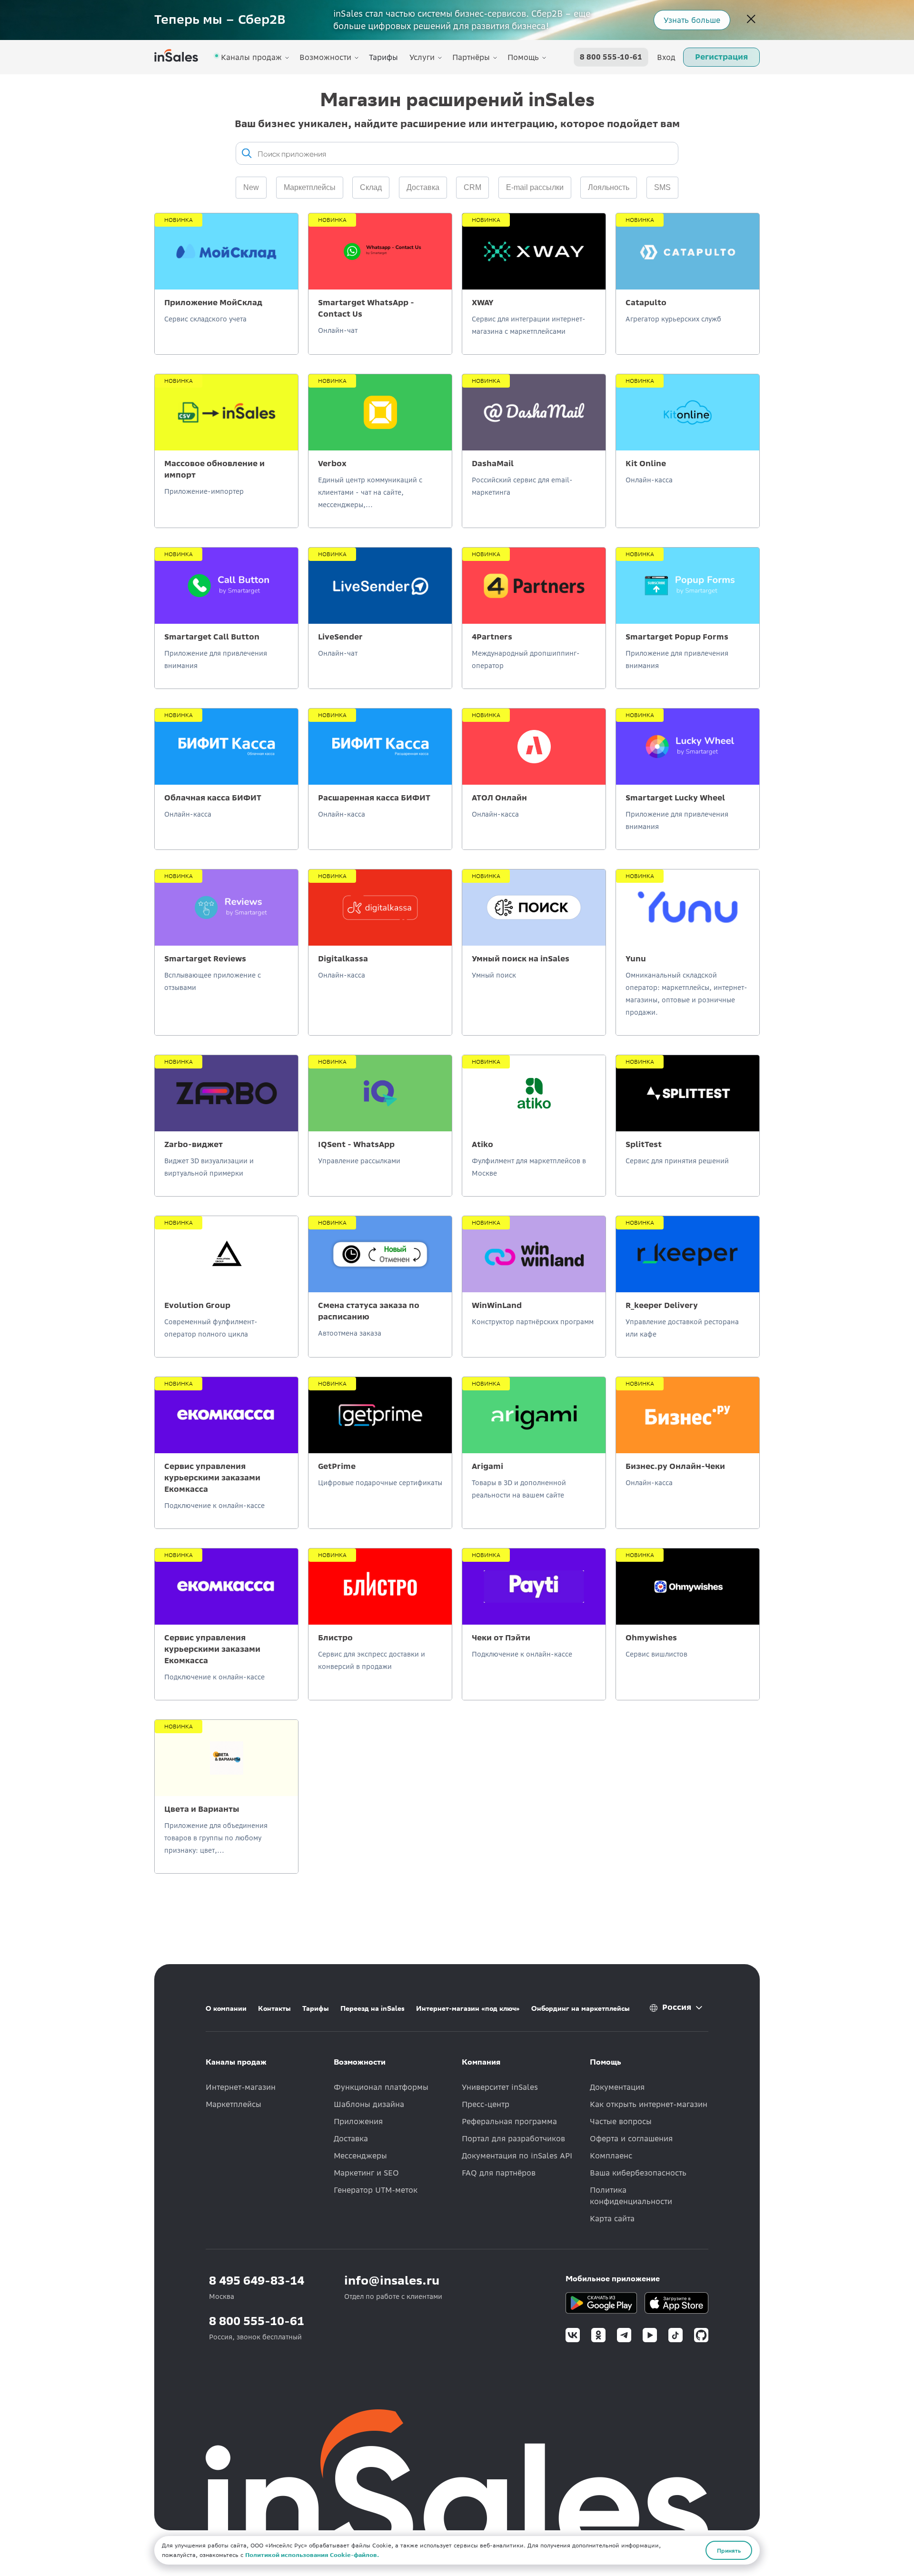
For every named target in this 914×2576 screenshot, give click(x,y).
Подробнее (227, 318)
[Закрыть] (751, 20)
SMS (662, 187)
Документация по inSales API (517, 2156)
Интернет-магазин (241, 2087)
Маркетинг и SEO (366, 2173)
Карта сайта (612, 2218)
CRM (472, 187)
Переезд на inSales (373, 2008)
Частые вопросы (621, 2121)
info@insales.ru (392, 2281)
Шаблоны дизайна (369, 2104)
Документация (617, 2087)
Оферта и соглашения (631, 2138)
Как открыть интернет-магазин (649, 2104)
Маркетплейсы (233, 2104)
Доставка (423, 187)
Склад (371, 187)
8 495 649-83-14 (257, 2281)
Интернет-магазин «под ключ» (468, 2008)
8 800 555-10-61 (611, 57)
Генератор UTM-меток (376, 2190)
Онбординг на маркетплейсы (581, 2008)
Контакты (274, 2008)
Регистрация (721, 57)
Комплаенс (611, 2156)
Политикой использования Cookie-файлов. (312, 2555)
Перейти (534, 639)
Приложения (358, 2121)
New (251, 187)
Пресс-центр (486, 2104)
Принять (729, 2550)
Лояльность (609, 187)
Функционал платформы (381, 2087)
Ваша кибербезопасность (638, 2173)
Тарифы (383, 57)
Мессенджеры (360, 2156)
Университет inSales (500, 2087)
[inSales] (176, 57)
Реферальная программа (509, 2121)
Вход (666, 57)
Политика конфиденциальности (631, 2196)
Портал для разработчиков (513, 2138)
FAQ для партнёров (499, 2173)
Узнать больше (692, 20)
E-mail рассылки (535, 187)
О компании (226, 2008)
